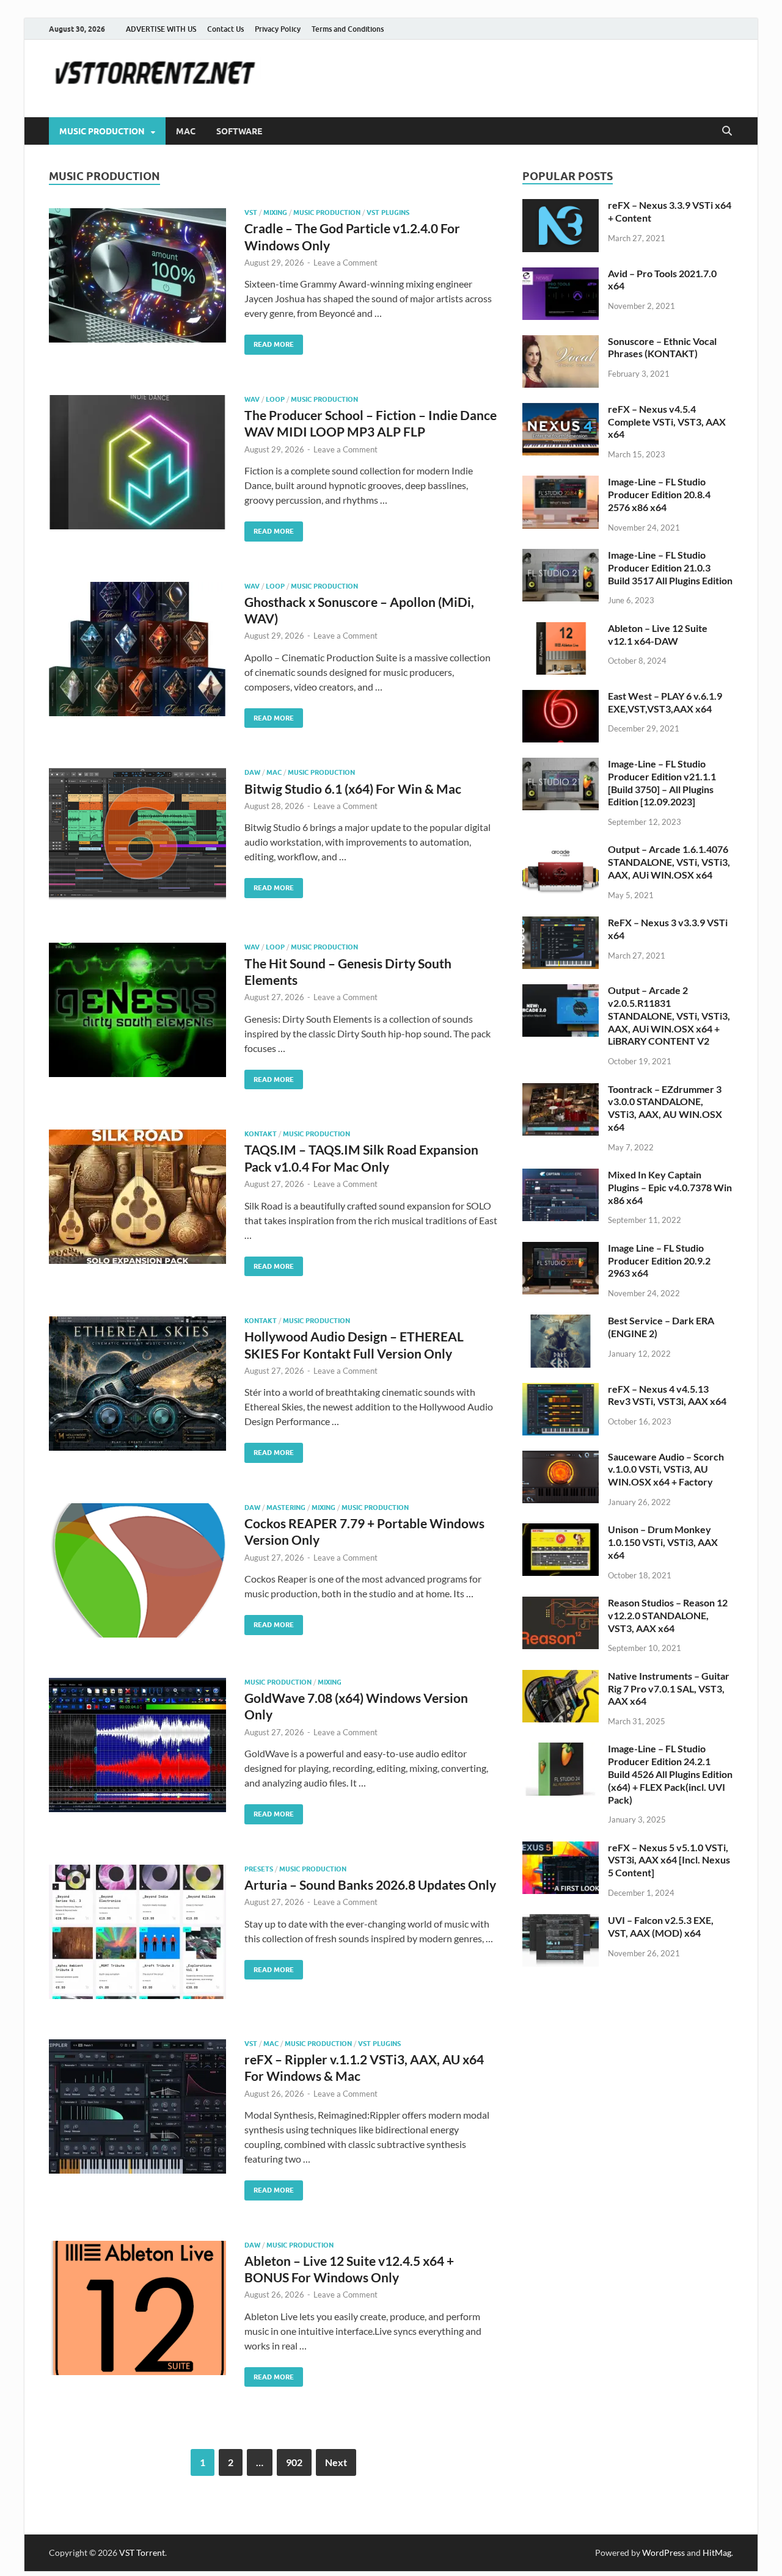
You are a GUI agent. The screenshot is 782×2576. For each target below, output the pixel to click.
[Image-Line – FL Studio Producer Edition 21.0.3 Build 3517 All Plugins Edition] (561, 556)
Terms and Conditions (348, 29)
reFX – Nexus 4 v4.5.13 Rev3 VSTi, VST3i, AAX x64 (667, 1395)
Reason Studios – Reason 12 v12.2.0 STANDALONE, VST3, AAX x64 (668, 1615)
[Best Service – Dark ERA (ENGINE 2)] (561, 1322)
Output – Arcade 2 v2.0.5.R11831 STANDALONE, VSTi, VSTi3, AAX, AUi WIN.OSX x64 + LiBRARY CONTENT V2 (669, 1015)
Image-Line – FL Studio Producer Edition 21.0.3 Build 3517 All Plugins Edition (670, 568)
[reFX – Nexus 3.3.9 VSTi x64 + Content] (561, 206)
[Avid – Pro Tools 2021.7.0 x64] (561, 274)
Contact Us (225, 29)
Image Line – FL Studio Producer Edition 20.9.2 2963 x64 (659, 1261)
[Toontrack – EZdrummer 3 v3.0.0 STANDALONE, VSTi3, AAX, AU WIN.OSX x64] (561, 1090)
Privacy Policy (278, 29)
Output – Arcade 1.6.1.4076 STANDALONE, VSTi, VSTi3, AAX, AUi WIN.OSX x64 (669, 862)
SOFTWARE (239, 131)
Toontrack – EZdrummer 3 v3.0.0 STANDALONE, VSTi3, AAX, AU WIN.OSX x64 (665, 1108)
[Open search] (727, 131)
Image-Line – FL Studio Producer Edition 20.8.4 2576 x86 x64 (659, 494)
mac (274, 772)
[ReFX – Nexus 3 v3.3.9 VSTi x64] (561, 923)
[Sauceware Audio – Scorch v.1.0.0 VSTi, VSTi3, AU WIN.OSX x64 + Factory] (561, 1458)
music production (327, 212)
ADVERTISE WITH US (161, 29)
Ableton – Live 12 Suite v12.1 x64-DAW (658, 634)
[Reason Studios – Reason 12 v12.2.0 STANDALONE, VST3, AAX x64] (561, 1604)
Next (336, 2462)
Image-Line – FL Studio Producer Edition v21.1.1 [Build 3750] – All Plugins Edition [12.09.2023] (662, 782)
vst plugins (388, 212)
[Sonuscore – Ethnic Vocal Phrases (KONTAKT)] (561, 342)
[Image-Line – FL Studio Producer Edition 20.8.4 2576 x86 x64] (561, 483)
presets (259, 1869)
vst (251, 212)
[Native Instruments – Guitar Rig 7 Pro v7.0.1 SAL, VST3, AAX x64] (561, 1677)
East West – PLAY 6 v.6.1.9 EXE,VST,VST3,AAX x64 (665, 702)
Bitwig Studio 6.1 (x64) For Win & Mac (353, 789)
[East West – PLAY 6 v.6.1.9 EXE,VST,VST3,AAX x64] (561, 697)
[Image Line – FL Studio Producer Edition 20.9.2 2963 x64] (561, 1249)
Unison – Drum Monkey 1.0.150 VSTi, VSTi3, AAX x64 (663, 1542)
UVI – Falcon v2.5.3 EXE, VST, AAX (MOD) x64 (661, 1926)
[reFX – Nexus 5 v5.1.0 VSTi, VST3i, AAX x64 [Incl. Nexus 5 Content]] (561, 1849)
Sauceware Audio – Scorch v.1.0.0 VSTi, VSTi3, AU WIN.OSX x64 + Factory (666, 1469)
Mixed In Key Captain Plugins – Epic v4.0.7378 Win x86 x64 (670, 1187)
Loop (275, 399)
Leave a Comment (345, 263)
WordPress (663, 2552)
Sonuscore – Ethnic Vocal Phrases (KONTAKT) (662, 347)
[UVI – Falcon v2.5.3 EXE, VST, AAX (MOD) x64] (561, 1921)
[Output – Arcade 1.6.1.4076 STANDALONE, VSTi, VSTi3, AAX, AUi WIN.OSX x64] (561, 850)
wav (252, 399)
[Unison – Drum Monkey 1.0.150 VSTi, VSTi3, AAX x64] (561, 1530)
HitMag (717, 2552)
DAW (252, 772)
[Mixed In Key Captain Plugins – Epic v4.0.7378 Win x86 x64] (561, 1176)
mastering (286, 1508)
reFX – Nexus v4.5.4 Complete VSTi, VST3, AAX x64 (667, 422)
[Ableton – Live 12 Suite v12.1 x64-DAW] (561, 629)
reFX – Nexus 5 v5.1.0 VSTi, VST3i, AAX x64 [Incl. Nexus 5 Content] (669, 1860)
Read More (269, 342)
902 (294, 2462)
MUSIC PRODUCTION (102, 131)
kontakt (261, 1134)
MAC (186, 131)
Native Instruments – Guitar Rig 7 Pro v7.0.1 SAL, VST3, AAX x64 (669, 1689)
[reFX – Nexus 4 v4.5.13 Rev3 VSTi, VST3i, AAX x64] (561, 1390)
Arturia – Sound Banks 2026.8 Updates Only (370, 1885)
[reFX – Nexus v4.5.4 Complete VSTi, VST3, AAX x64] (561, 410)
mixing (275, 212)
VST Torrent (142, 2552)
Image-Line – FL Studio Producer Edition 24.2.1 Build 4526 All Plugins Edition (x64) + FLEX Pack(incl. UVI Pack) (670, 1774)
